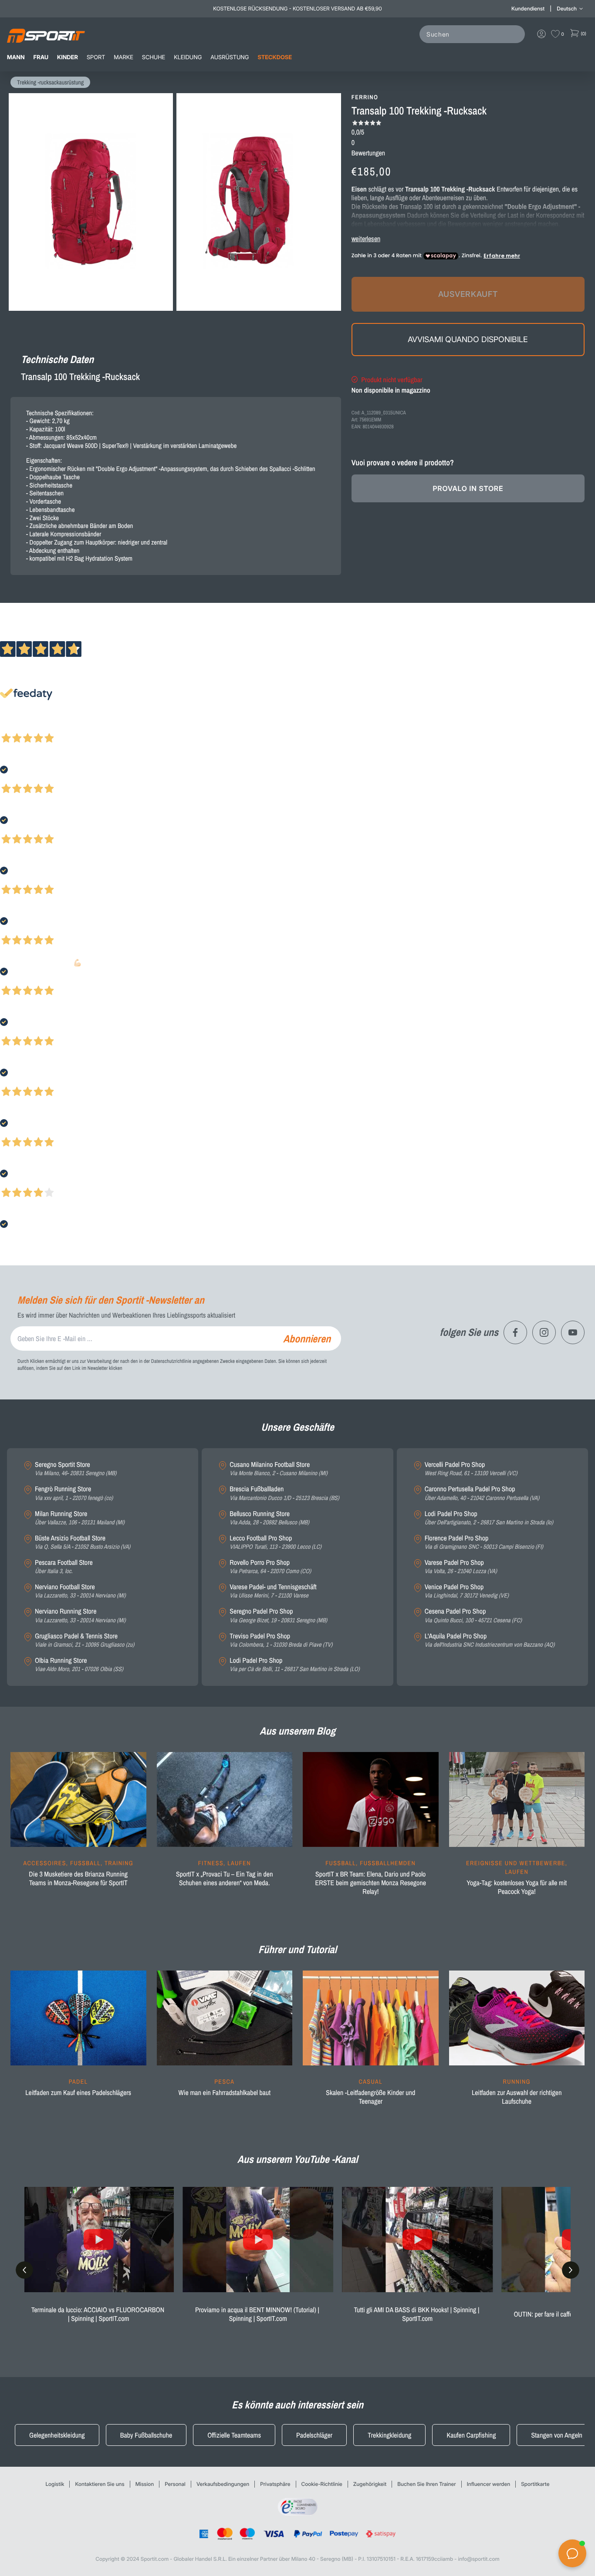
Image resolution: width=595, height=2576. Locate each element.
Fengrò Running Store (74, 1493)
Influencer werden (489, 2484)
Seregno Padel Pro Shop (278, 1616)
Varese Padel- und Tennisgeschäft (273, 1591)
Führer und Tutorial (297, 1950)
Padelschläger (314, 2435)
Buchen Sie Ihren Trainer (426, 2484)
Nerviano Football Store (80, 1591)
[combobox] (474, 34)
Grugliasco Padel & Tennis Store (85, 1640)
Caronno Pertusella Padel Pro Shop (482, 1493)
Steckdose (275, 57)
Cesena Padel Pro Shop (473, 1616)
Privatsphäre (275, 2484)
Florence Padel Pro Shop (484, 1542)
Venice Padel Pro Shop (467, 1591)
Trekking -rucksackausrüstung (50, 83)
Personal (175, 2484)
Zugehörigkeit (370, 2484)
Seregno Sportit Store (76, 1469)
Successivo (46, 726)
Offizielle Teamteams (234, 2435)
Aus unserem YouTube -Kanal (298, 2159)
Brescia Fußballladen (284, 1493)
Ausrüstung (230, 57)
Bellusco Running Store (269, 1518)
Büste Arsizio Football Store (83, 1542)
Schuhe (154, 57)
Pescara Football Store (64, 1567)
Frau (41, 57)
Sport (96, 57)
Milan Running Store (80, 1518)
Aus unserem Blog (297, 1731)
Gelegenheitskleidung (57, 2435)
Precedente (14, 726)
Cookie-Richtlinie (322, 2484)
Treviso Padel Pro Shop (281, 1640)
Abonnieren (307, 1338)
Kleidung (188, 57)
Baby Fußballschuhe (146, 2435)
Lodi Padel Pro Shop (294, 1665)
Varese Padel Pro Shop (461, 1567)
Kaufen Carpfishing (471, 2435)
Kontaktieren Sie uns (100, 2484)
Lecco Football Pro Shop (276, 1542)
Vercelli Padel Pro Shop (471, 1469)
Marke (123, 57)
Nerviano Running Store (80, 1616)
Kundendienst (528, 8)
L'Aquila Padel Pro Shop (490, 1640)
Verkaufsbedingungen (223, 2484)
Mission (145, 2484)
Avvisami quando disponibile (468, 339)
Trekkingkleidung (389, 2435)
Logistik (55, 2484)
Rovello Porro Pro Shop (270, 1567)
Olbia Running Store (79, 1665)
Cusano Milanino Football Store (278, 1469)
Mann (16, 57)
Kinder (68, 57)
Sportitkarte (535, 2484)
